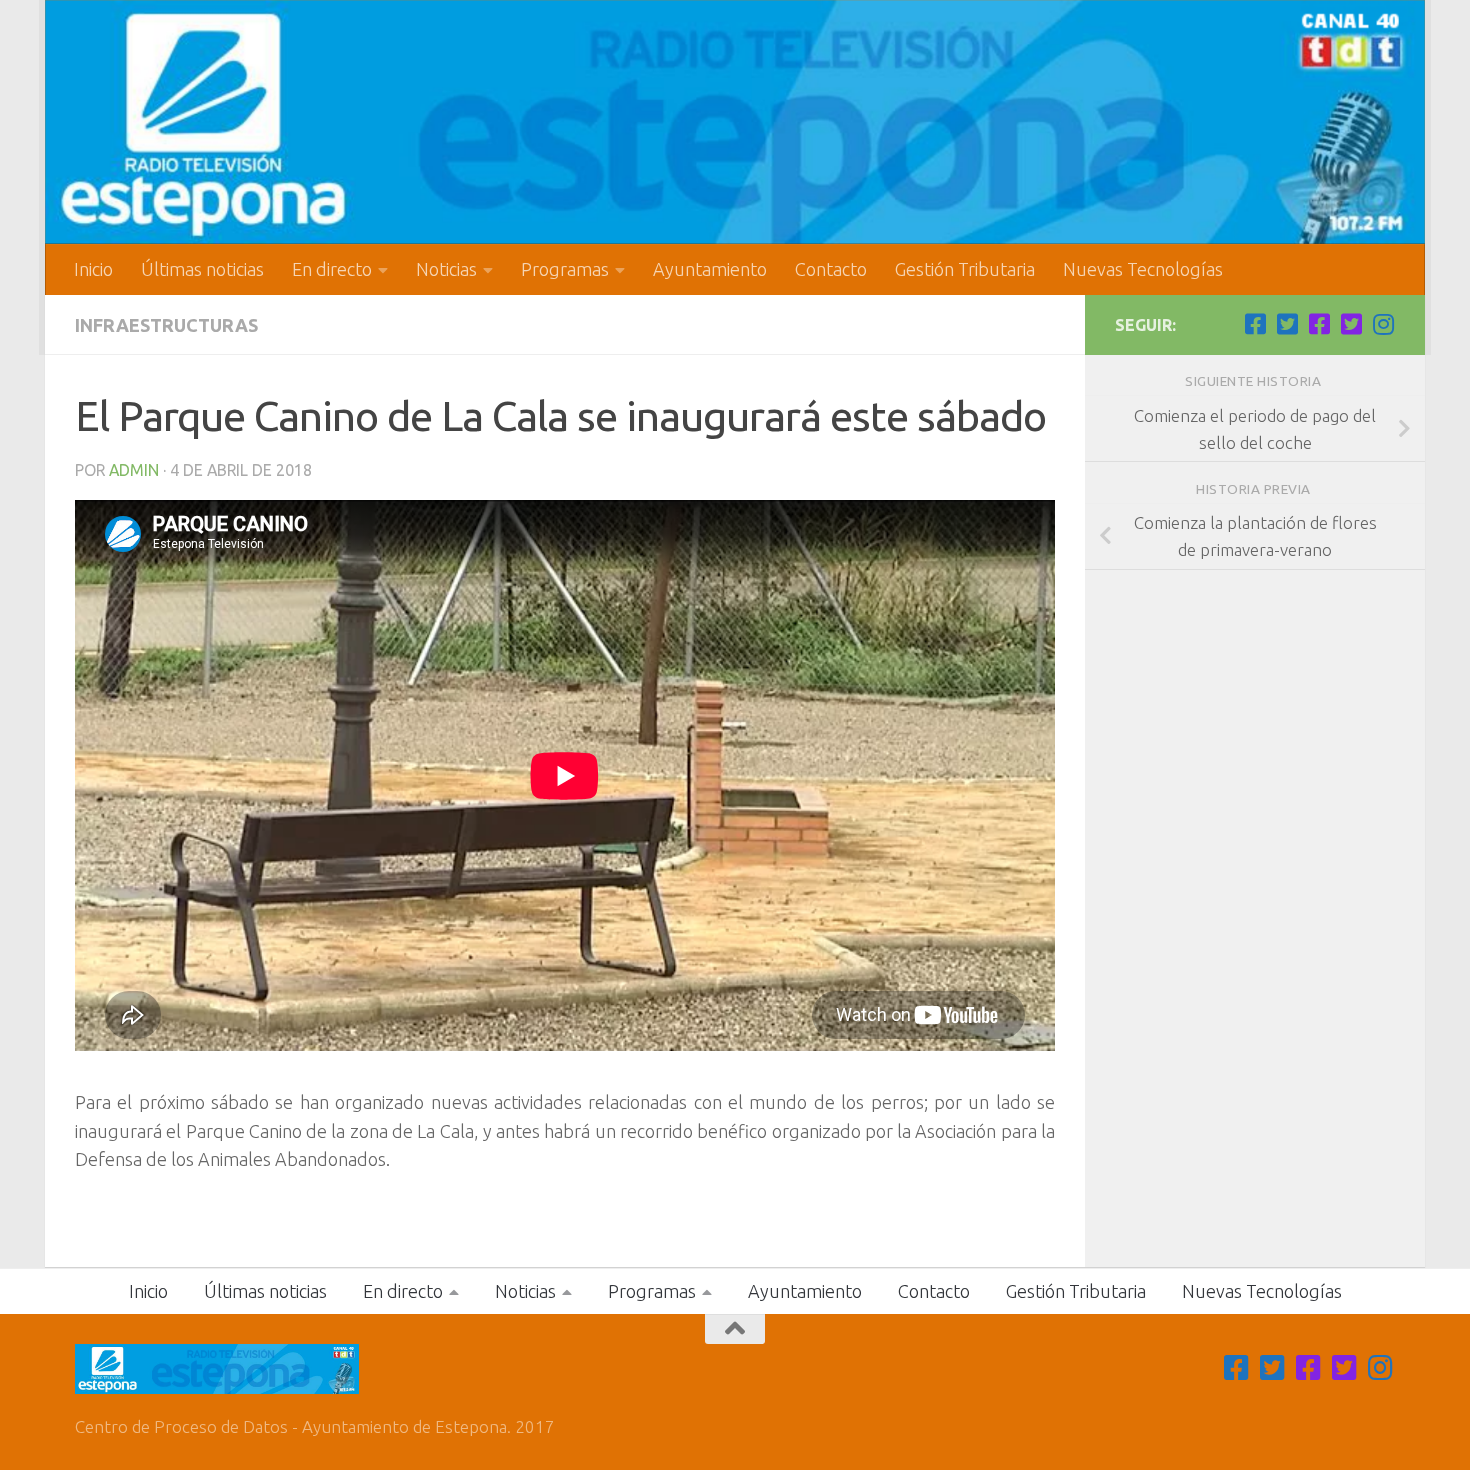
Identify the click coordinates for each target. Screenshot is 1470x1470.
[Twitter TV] (1287, 324)
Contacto (831, 269)
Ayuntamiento (710, 269)
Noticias (446, 269)
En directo (332, 269)
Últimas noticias (202, 269)
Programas (565, 269)
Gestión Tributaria (965, 269)
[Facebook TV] (1255, 324)
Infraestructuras (166, 325)
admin (134, 470)
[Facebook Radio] (1319, 324)
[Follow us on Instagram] (1383, 324)
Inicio (93, 269)
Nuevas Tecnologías (1143, 269)
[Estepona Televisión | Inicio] (735, 122)
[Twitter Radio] (1351, 324)
